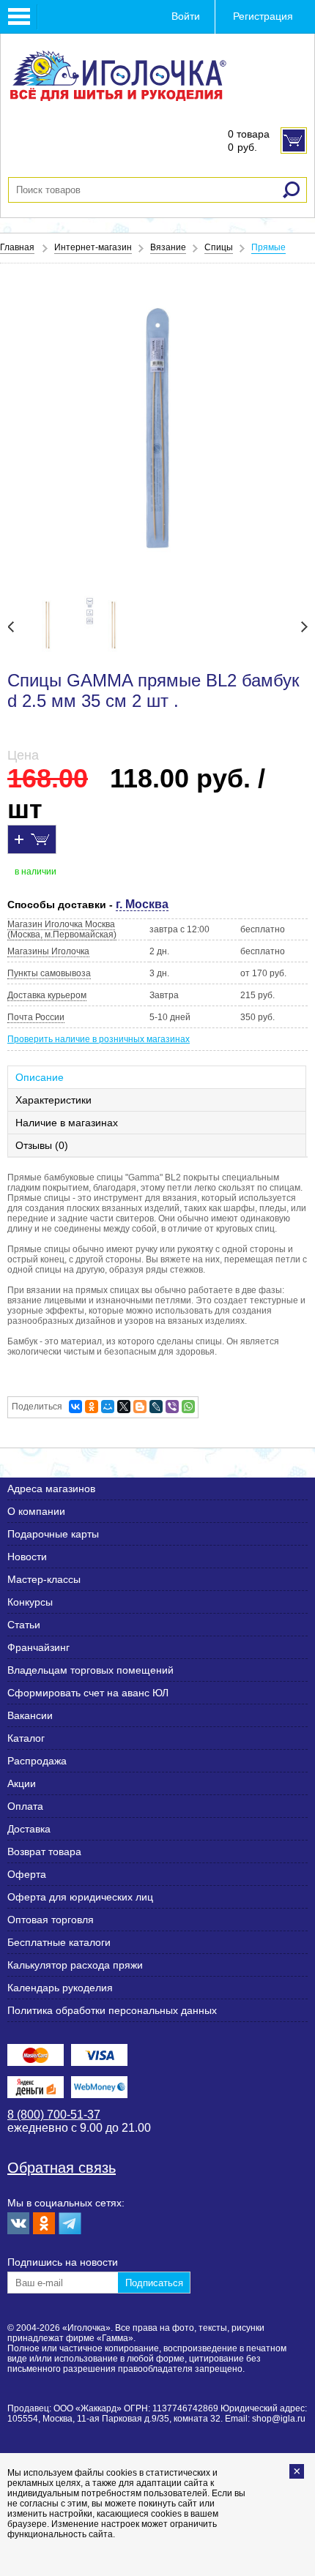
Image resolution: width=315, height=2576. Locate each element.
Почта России (36, 1017)
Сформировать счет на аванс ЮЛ (88, 1693)
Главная (17, 247)
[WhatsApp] (188, 1407)
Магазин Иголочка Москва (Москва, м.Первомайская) (62, 929)
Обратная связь (62, 2168)
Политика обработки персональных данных (112, 2010)
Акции (22, 1783)
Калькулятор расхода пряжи (75, 1965)
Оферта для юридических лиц (80, 1897)
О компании (36, 1511)
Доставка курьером (47, 995)
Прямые (268, 247)
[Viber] (172, 1407)
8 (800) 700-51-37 (54, 2115)
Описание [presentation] (40, 1077)
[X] (124, 1407)
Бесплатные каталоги (59, 1942)
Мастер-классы (44, 1579)
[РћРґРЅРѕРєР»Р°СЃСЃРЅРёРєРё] (92, 1407)
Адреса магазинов (51, 1489)
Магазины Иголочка (48, 951)
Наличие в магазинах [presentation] (67, 1123)
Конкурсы (30, 1602)
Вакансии (30, 1715)
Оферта (27, 1874)
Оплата (25, 1806)
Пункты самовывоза (49, 973)
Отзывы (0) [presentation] (42, 1145)
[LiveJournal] (156, 1407)
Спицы (219, 247)
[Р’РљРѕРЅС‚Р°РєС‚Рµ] (75, 1407)
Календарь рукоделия (60, 1988)
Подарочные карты (53, 1534)
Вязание (168, 247)
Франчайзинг (38, 1647)
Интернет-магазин (93, 247)
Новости (27, 1557)
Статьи (24, 1625)
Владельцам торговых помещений (90, 1670)
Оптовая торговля (51, 1920)
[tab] (157, 1077)
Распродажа (37, 1761)
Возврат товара (44, 1851)
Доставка (29, 1829)
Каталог (26, 1738)
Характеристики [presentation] (53, 1100)
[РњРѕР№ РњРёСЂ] (108, 1407)
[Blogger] (140, 1407)
